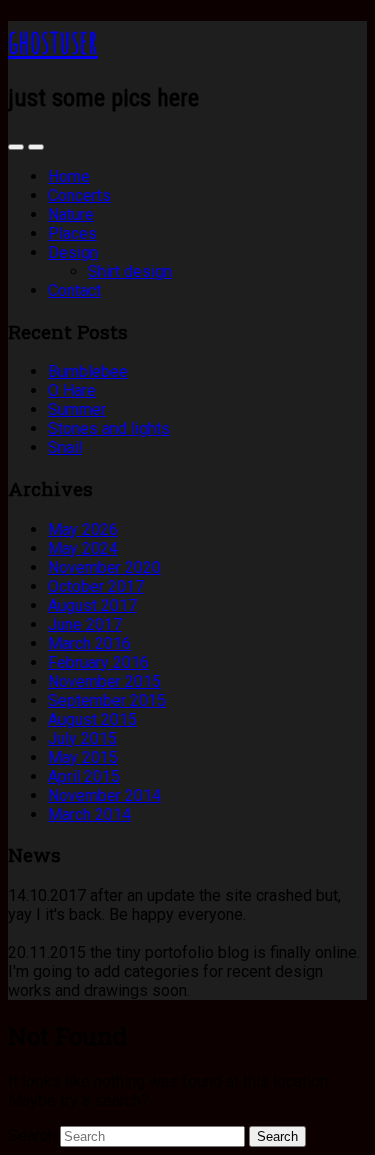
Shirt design (130, 271)
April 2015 (84, 776)
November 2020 (104, 567)
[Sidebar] (16, 147)
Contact (74, 290)
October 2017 (96, 586)
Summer (77, 409)
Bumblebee (88, 371)
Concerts (79, 195)
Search (32, 1135)
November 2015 (104, 681)
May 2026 (83, 529)
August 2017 (92, 605)
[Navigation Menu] (36, 147)
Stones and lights (109, 428)
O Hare (72, 390)
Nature (71, 214)
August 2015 (92, 719)
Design (73, 252)
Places (72, 233)
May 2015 (83, 757)
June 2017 (85, 624)
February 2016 (98, 662)
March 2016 (89, 643)
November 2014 (104, 795)
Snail (65, 447)
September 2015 (107, 700)
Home (69, 176)
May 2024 (83, 548)
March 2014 (89, 814)
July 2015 (82, 738)
